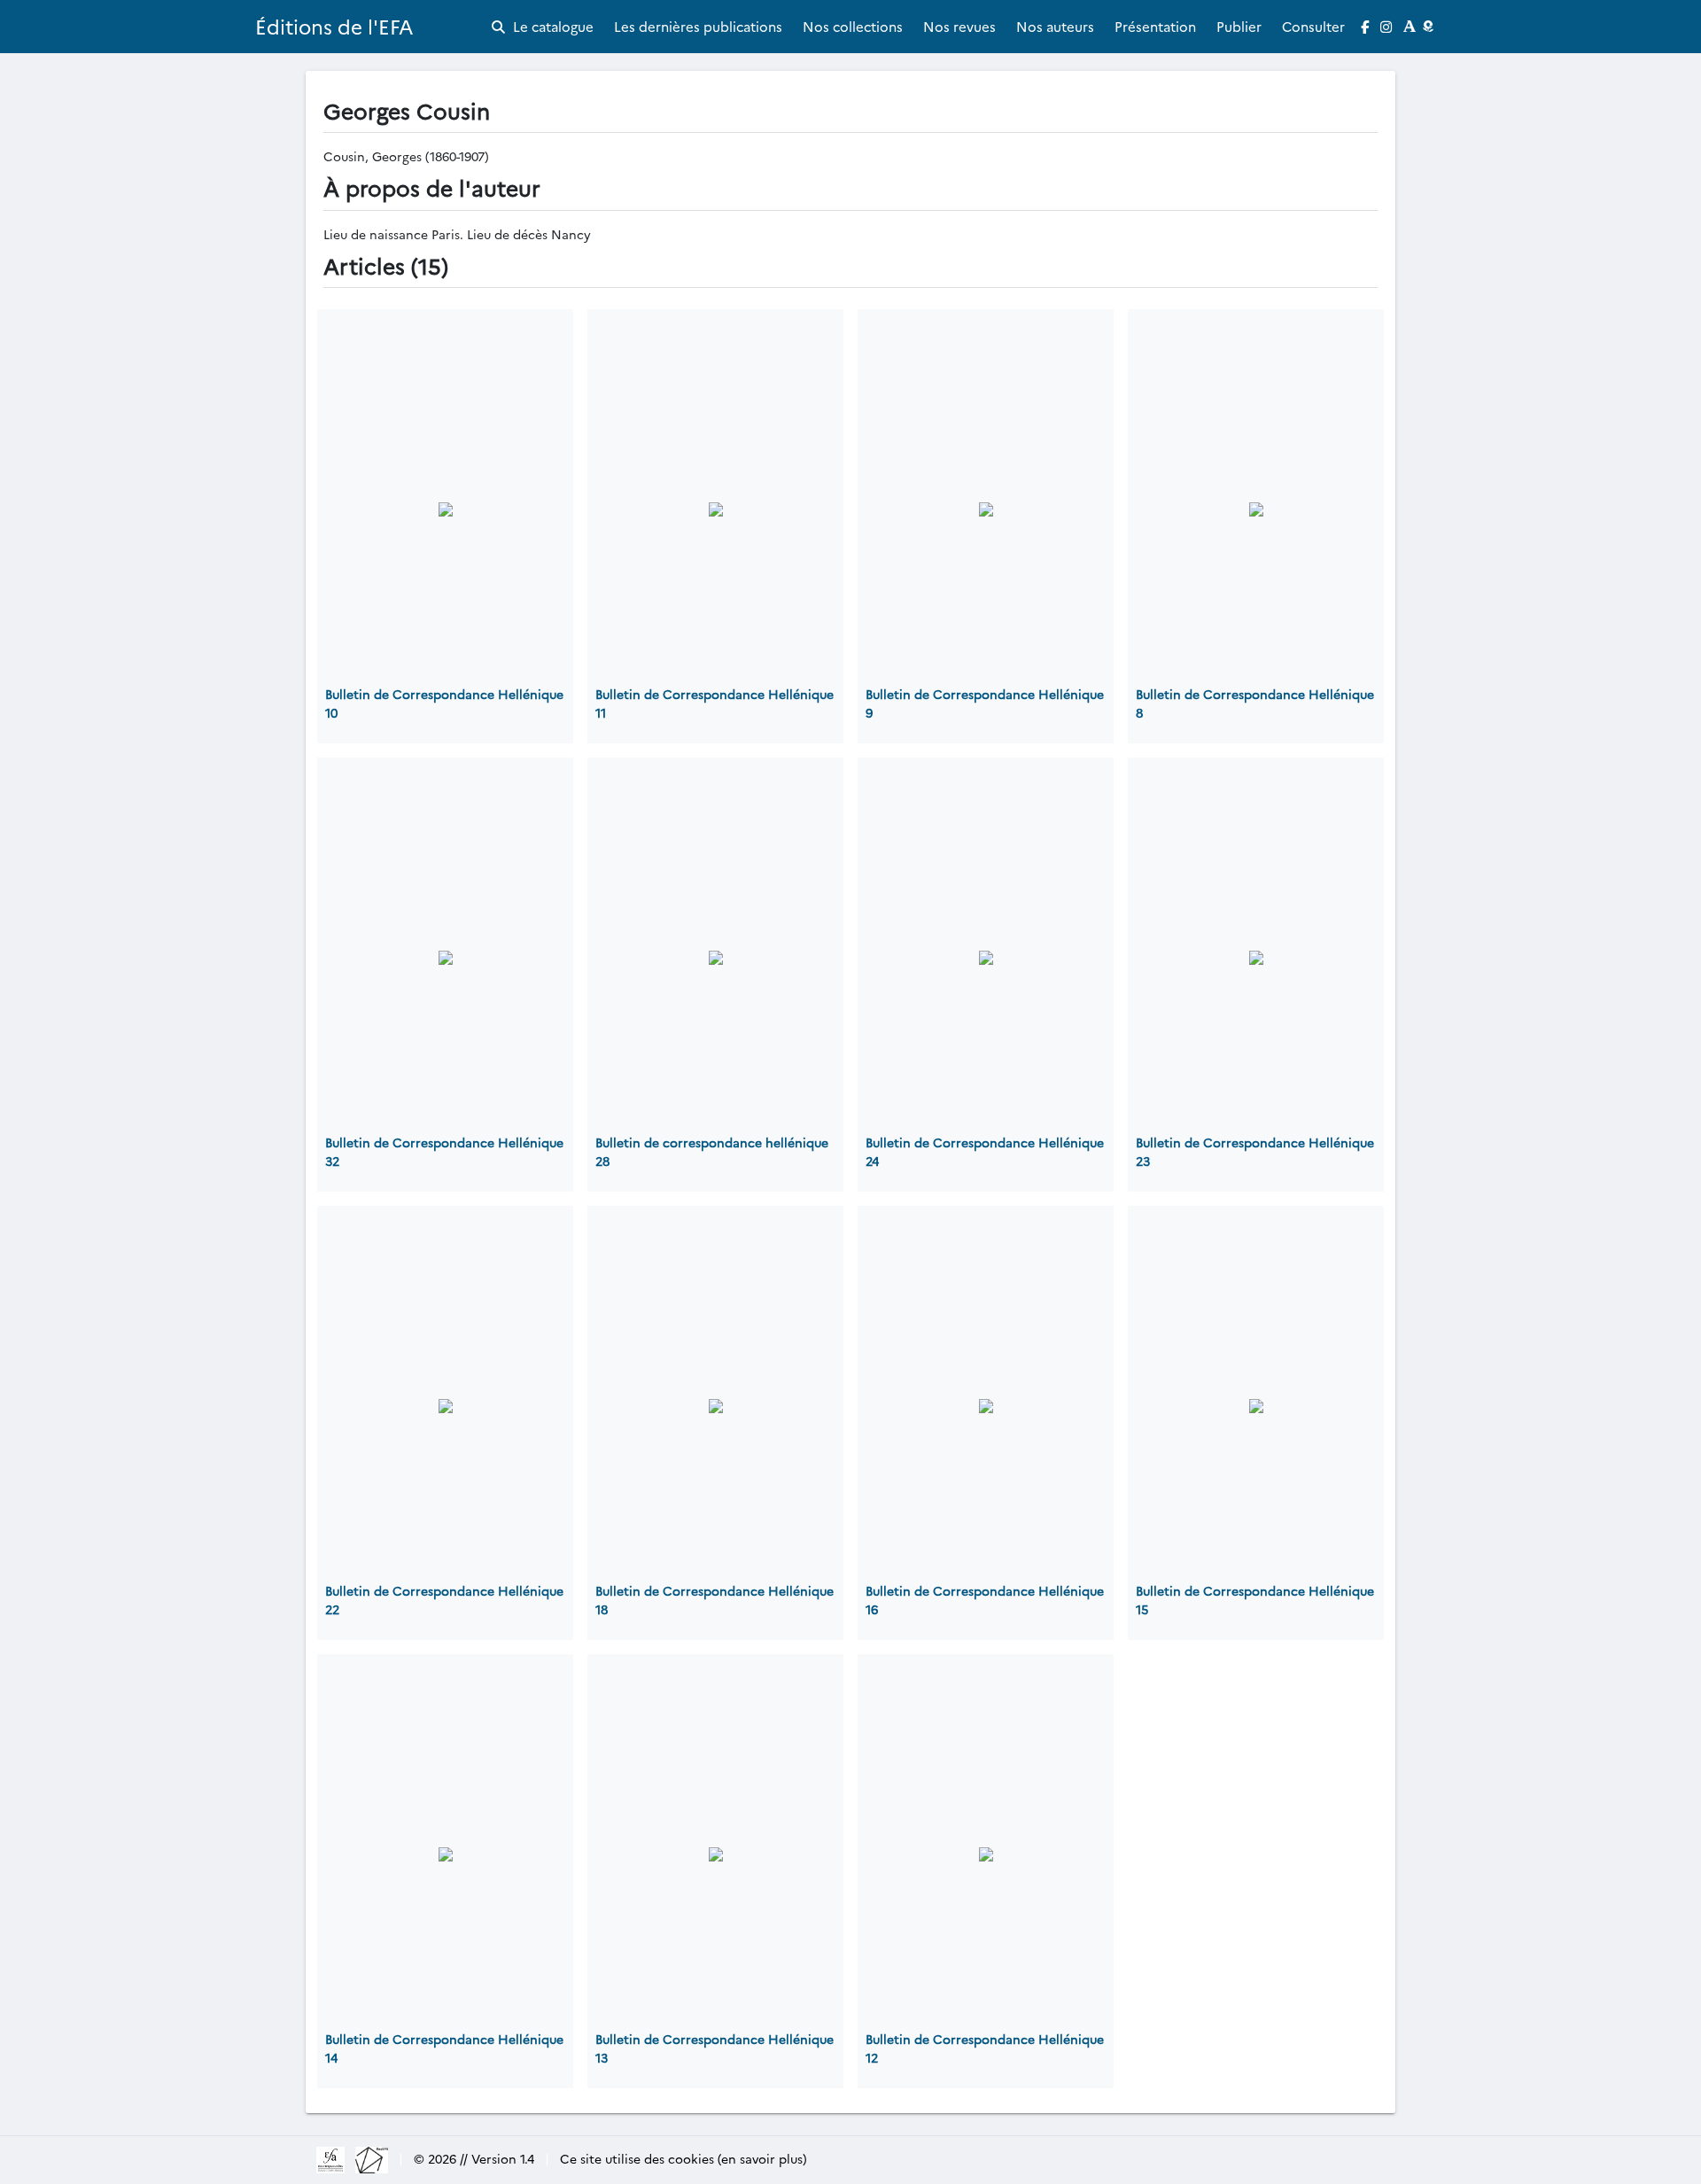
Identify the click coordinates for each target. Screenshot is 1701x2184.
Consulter (1313, 26)
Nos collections (853, 26)
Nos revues (959, 26)
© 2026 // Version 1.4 (474, 2158)
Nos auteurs (1055, 26)
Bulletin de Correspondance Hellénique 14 (444, 2048)
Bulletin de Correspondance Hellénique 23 (1255, 1151)
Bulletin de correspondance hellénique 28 (712, 1151)
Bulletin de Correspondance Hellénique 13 (715, 2048)
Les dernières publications (698, 26)
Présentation (1155, 26)
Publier (1239, 26)
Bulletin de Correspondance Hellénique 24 (985, 1151)
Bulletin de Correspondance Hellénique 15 (1255, 1600)
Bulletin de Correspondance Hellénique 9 (985, 703)
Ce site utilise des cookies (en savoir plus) (684, 2158)
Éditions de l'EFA (334, 26)
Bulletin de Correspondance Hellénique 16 (985, 1600)
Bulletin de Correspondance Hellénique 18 (715, 1600)
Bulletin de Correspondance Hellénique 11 (715, 703)
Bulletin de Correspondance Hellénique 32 (444, 1151)
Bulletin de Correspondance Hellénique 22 (444, 1600)
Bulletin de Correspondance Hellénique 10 (444, 703)
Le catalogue (551, 26)
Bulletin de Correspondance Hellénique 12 (985, 2048)
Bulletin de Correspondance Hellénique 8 (1255, 703)
